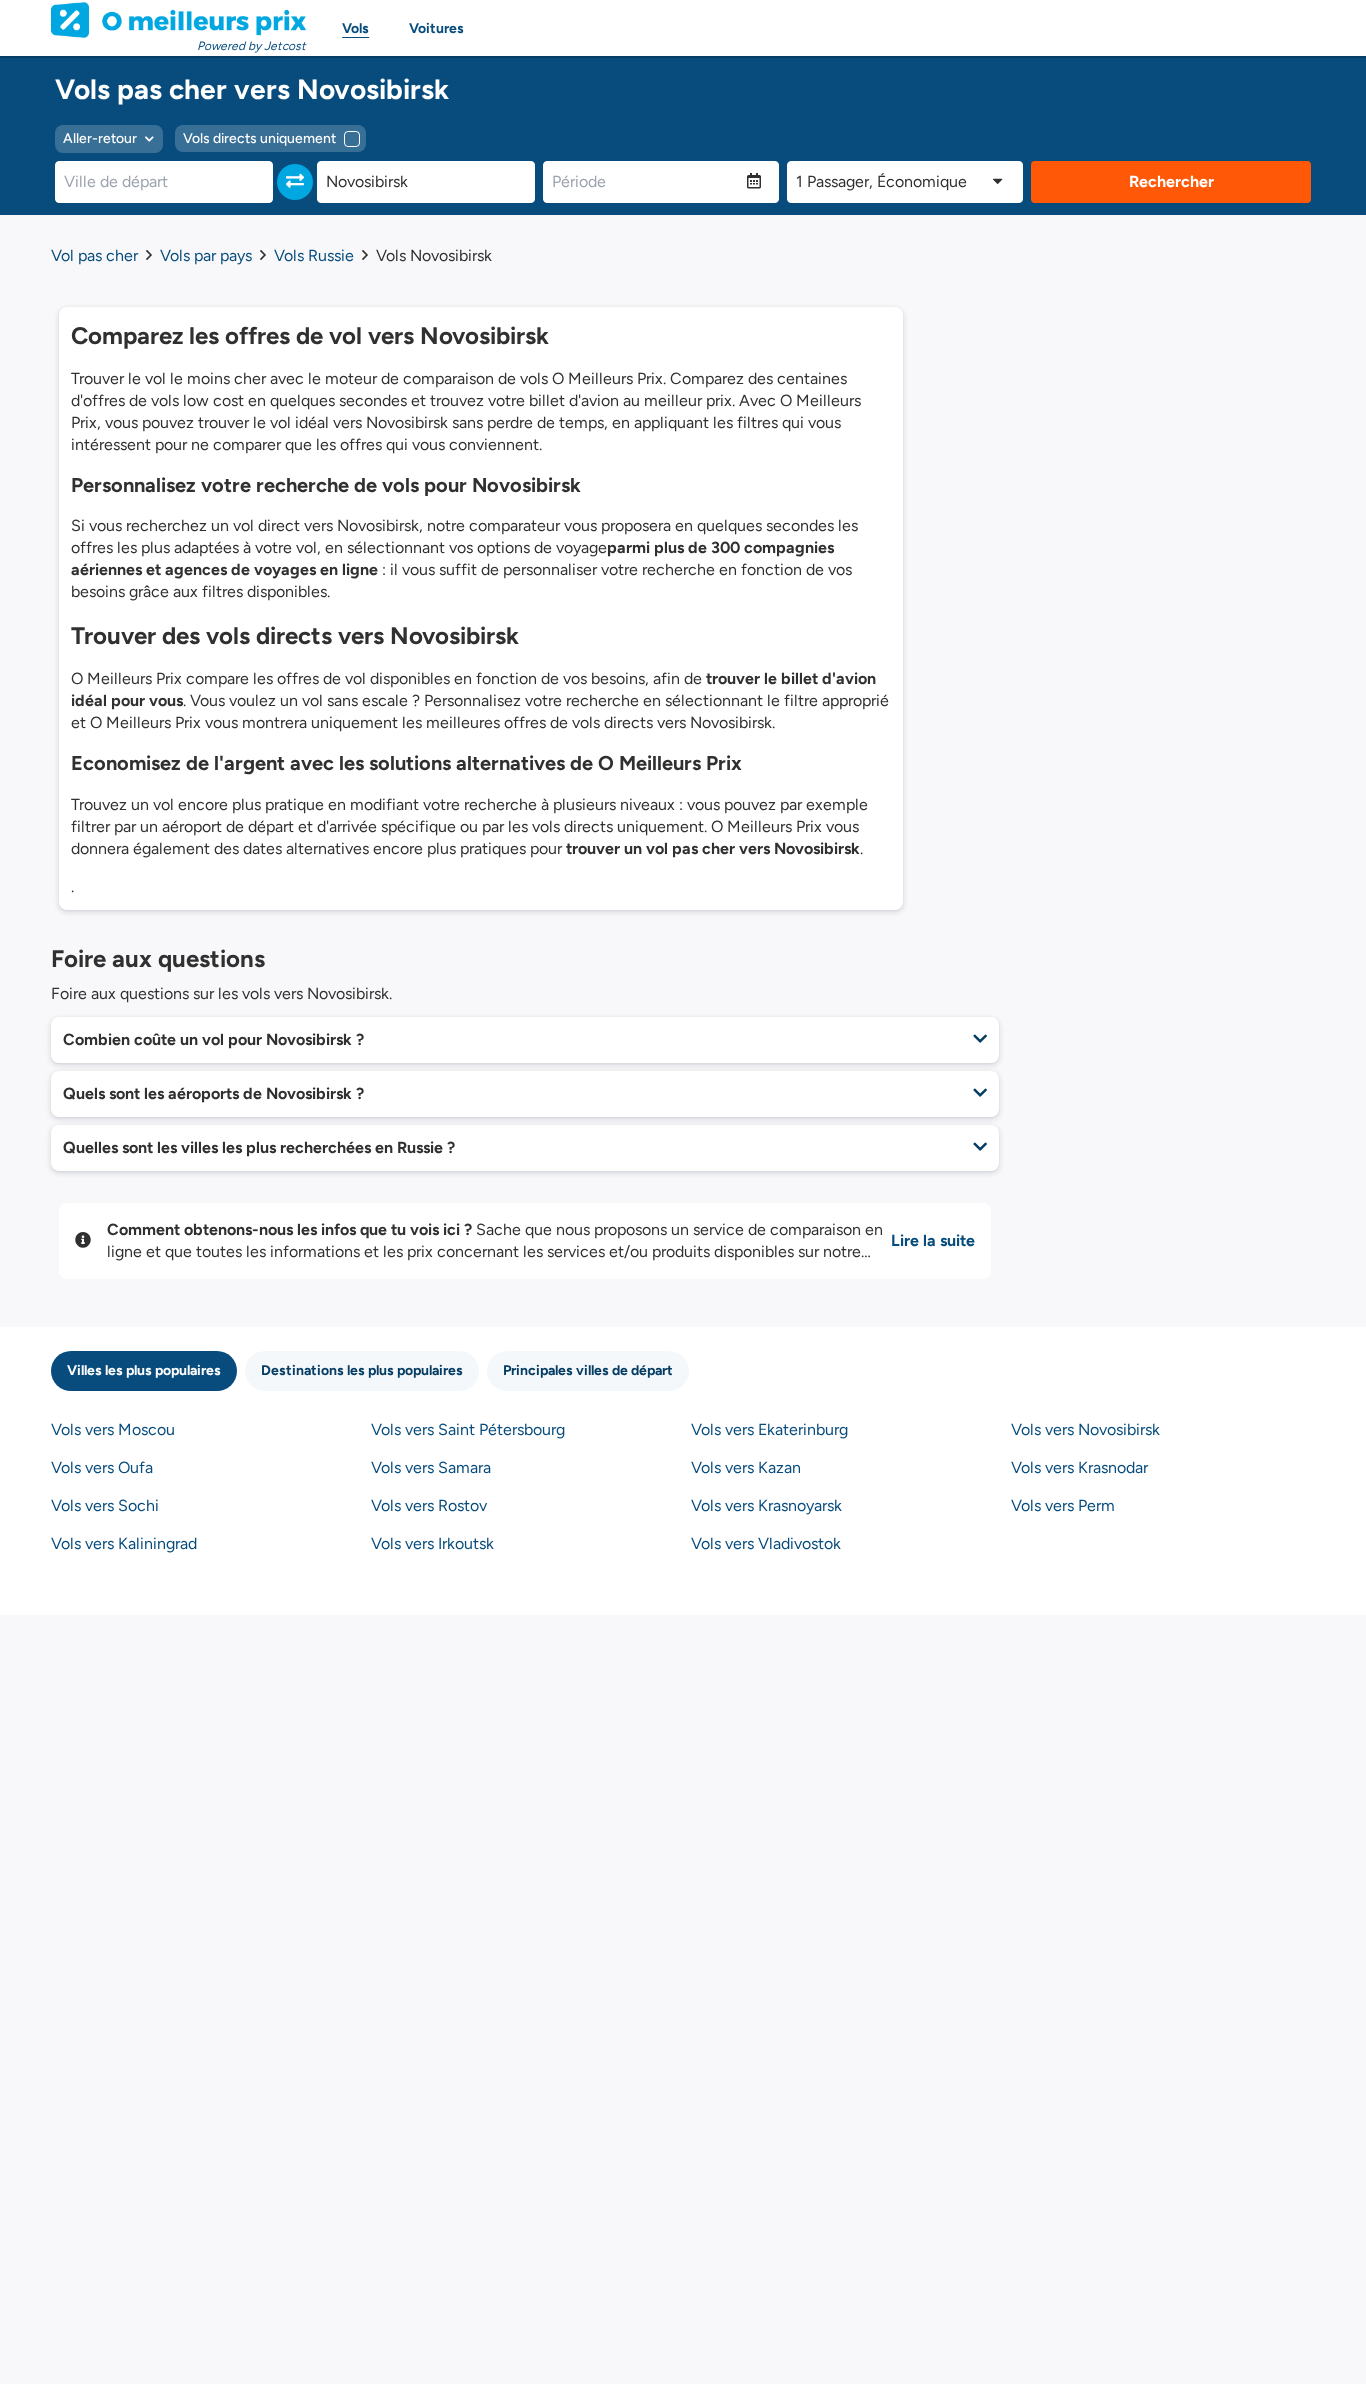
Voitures (436, 28)
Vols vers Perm (1063, 1505)
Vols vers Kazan (746, 1467)
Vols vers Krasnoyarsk (766, 1505)
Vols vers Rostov (429, 1505)
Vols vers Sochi (105, 1505)
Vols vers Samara (431, 1467)
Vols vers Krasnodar (1079, 1467)
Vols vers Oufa (102, 1467)
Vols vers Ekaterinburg (769, 1429)
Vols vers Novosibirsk (1085, 1429)
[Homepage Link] (178, 20)
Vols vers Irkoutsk (432, 1543)
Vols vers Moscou (113, 1429)
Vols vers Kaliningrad (124, 1543)
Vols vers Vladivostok (766, 1543)
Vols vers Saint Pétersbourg (468, 1429)
